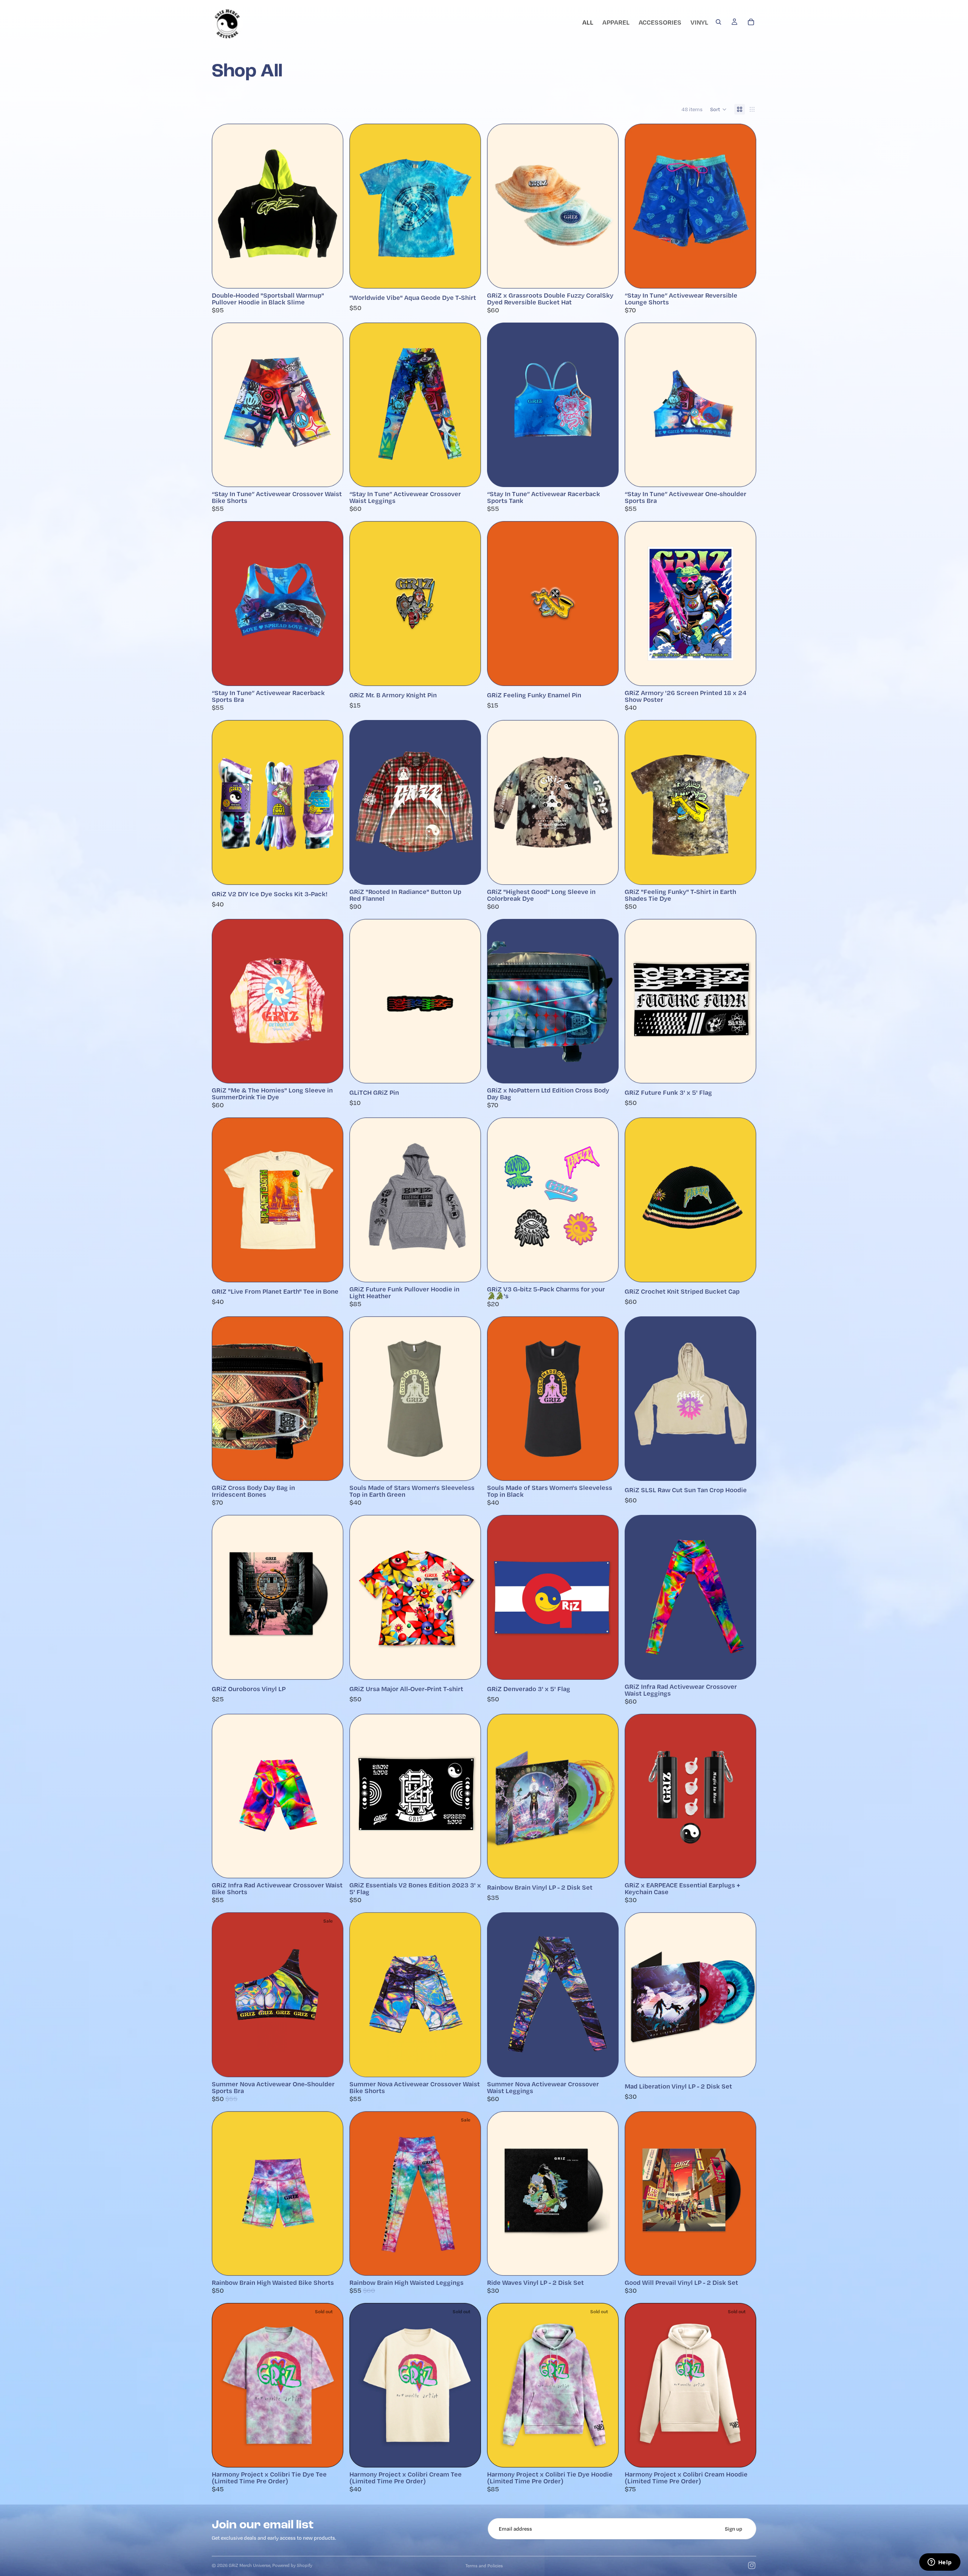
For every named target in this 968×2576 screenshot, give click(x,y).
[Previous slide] (498, 206)
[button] (718, 109)
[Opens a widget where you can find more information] (940, 2563)
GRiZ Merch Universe (250, 2565)
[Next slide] (607, 206)
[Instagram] (752, 2565)
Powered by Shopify (292, 2565)
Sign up (734, 2529)
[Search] (718, 22)
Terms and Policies (484, 2566)
